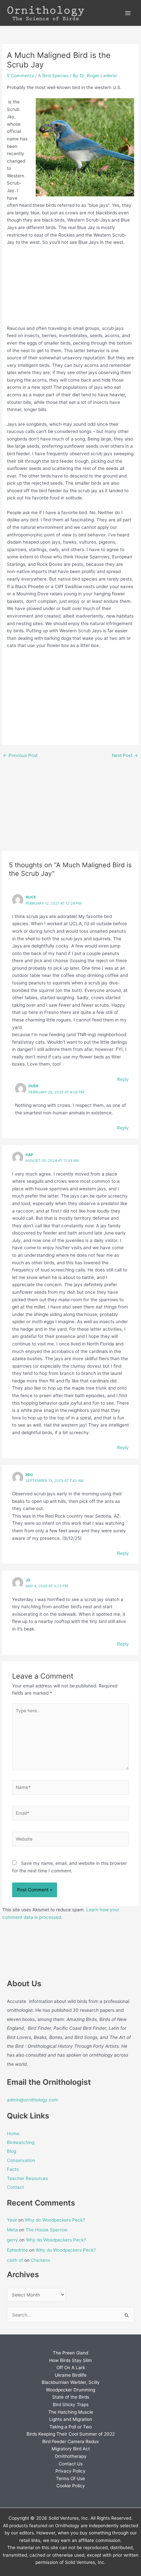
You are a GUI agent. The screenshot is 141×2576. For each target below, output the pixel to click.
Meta (12, 2230)
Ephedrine (17, 2250)
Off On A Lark (71, 2368)
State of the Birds (71, 2397)
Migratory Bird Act (71, 2449)
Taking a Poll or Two (71, 2427)
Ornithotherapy (71, 2456)
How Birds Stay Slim (70, 2360)
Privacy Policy (70, 2471)
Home (13, 2134)
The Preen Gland (70, 2353)
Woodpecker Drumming (70, 2390)
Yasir (12, 2220)
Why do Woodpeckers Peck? (55, 2220)
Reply (123, 1079)
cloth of (15, 2260)
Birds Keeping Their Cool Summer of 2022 (71, 2434)
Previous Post (20, 756)
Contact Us (71, 2464)
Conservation (21, 2160)
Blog (11, 2151)
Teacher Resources (27, 2178)
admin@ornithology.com (32, 2100)
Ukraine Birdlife (71, 2375)
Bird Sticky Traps (71, 2405)
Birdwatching (21, 2142)
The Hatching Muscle (71, 2412)
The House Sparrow (47, 2230)
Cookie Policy (71, 2486)
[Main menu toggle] (128, 13)
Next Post (125, 756)
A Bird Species (53, 76)
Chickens (40, 2260)
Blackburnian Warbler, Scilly (71, 2382)
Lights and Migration (71, 2419)
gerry (12, 2240)
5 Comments (20, 76)
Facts (13, 2169)
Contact (15, 2187)
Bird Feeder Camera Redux (70, 2441)
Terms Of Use (70, 2478)
